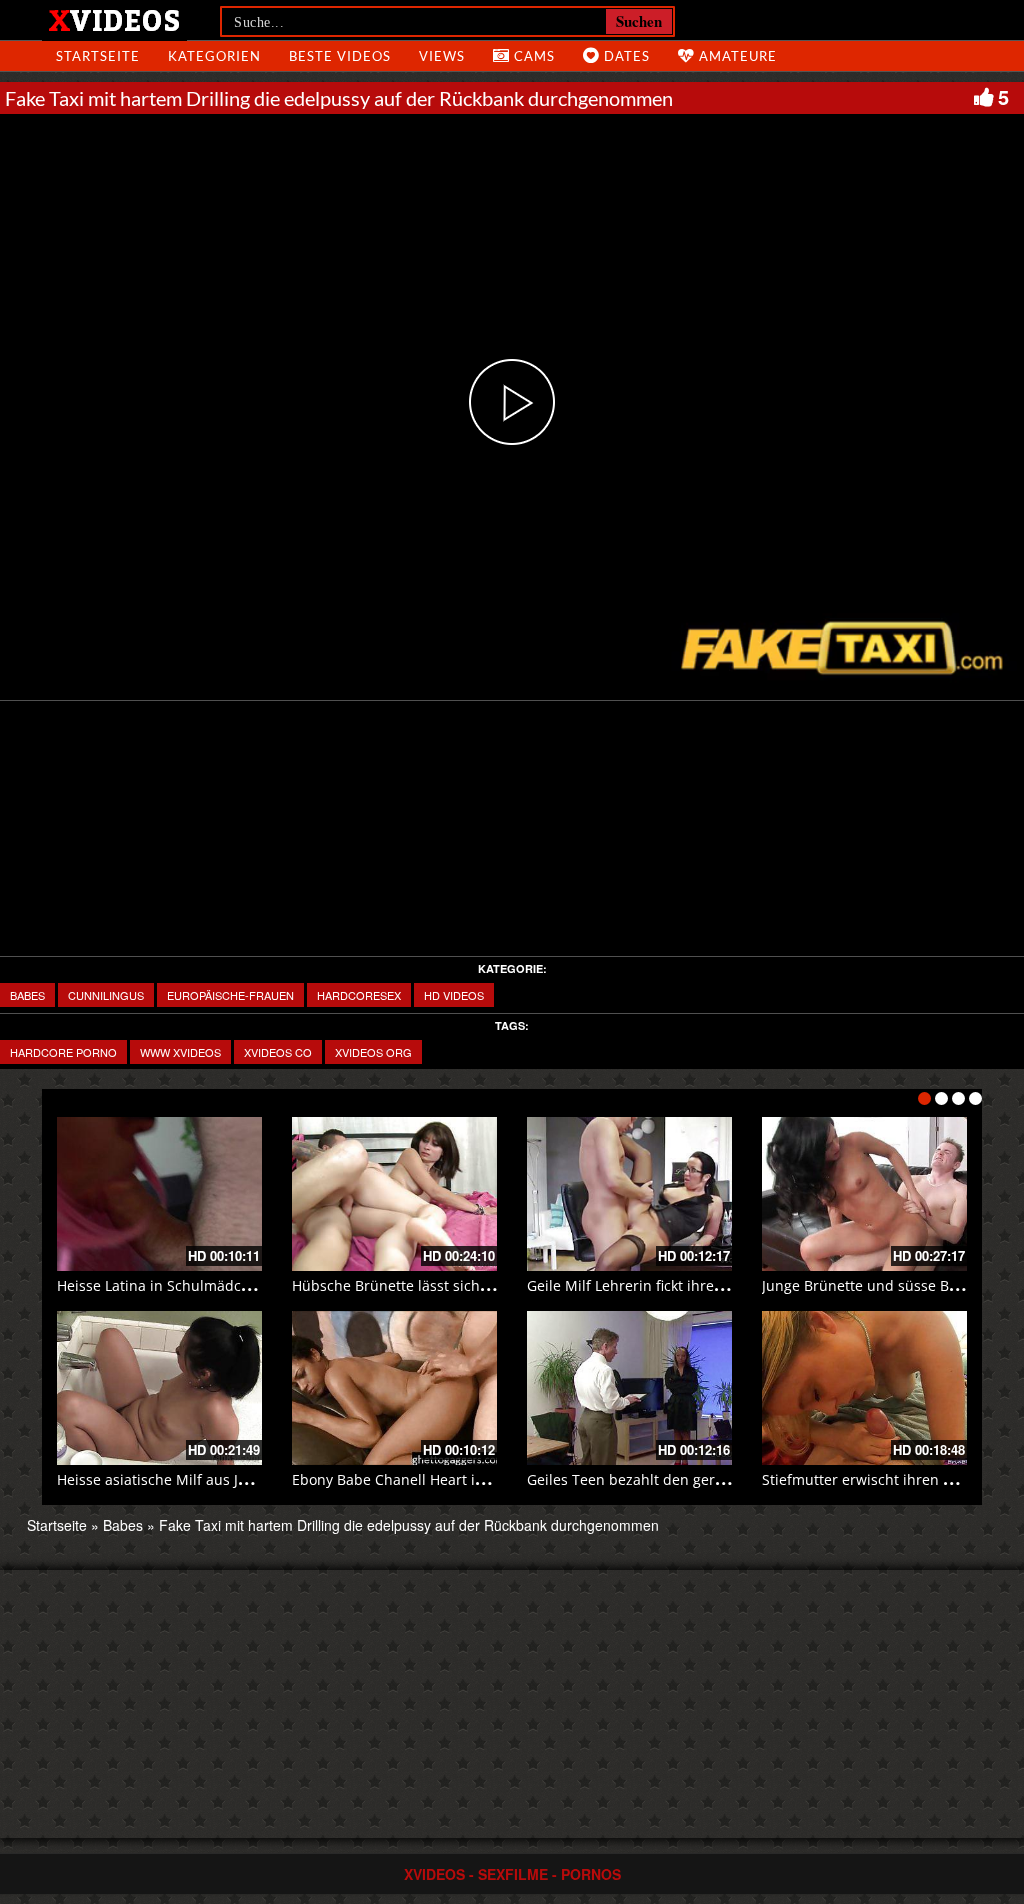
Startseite (57, 1525)
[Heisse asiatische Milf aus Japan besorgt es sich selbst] (159, 1388)
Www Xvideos (180, 1052)
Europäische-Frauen (230, 995)
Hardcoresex (359, 995)
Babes (27, 995)
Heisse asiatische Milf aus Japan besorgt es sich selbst (239, 1479)
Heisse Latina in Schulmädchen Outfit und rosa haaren (241, 1285)
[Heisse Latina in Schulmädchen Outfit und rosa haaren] (159, 1194)
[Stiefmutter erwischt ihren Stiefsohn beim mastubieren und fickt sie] (864, 1388)
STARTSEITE (98, 56)
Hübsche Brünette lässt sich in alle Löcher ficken (454, 1285)
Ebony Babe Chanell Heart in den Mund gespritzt (456, 1479)
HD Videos (454, 995)
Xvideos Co (278, 1052)
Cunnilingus (106, 995)
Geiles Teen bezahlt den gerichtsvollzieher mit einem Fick (720, 1479)
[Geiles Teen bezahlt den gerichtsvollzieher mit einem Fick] (629, 1388)
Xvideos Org (373, 1052)
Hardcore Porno (63, 1052)
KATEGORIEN (214, 56)
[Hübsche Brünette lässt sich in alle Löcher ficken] (394, 1194)
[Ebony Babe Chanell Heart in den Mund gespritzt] (394, 1388)
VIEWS (442, 56)
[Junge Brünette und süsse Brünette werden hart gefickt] (864, 1194)
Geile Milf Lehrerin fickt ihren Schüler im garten (687, 1285)
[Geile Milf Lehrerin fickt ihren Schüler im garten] (629, 1194)
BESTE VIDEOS (340, 56)
